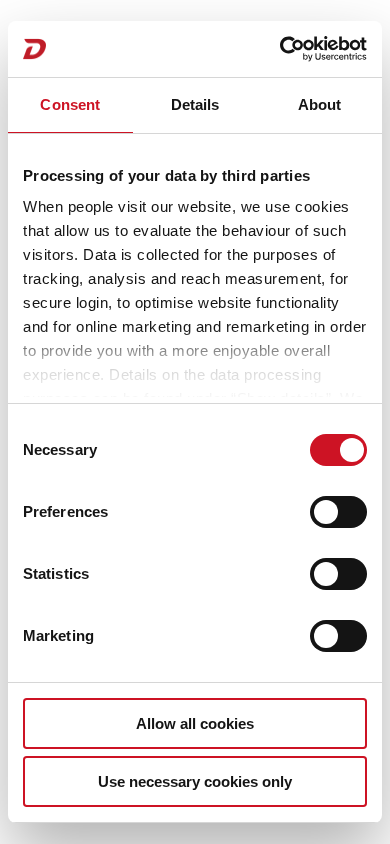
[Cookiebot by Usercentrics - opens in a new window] (280, 49)
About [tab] (320, 104)
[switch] (338, 512)
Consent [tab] (70, 104)
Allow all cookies (195, 723)
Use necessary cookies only (195, 781)
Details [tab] (195, 104)
